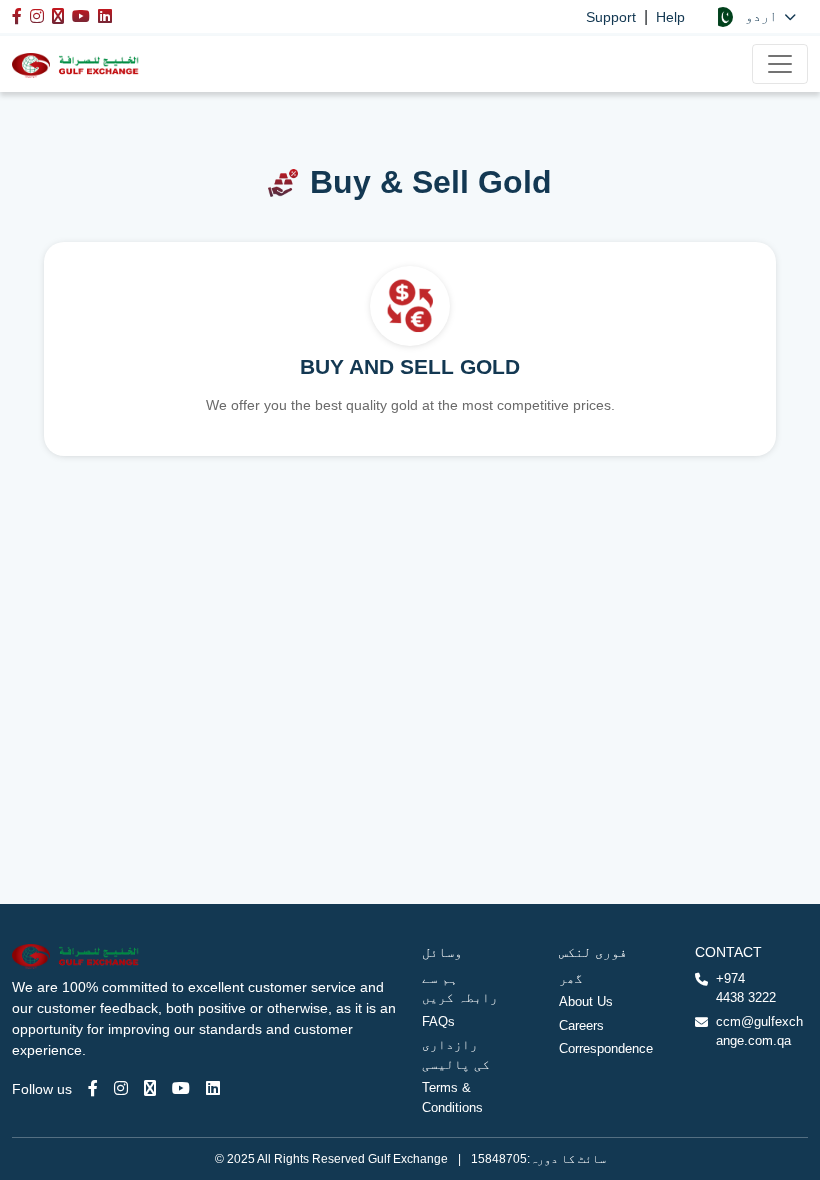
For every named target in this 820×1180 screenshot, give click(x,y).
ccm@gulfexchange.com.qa (759, 1031)
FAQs (438, 1021)
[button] (754, 16)
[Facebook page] (93, 1088)
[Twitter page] (150, 1088)
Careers (581, 1025)
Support (611, 17)
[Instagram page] (121, 1088)
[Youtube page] (181, 1088)
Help (670, 17)
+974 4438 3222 (746, 988)
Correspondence (606, 1048)
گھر (571, 978)
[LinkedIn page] (213, 1088)
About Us (586, 1001)
